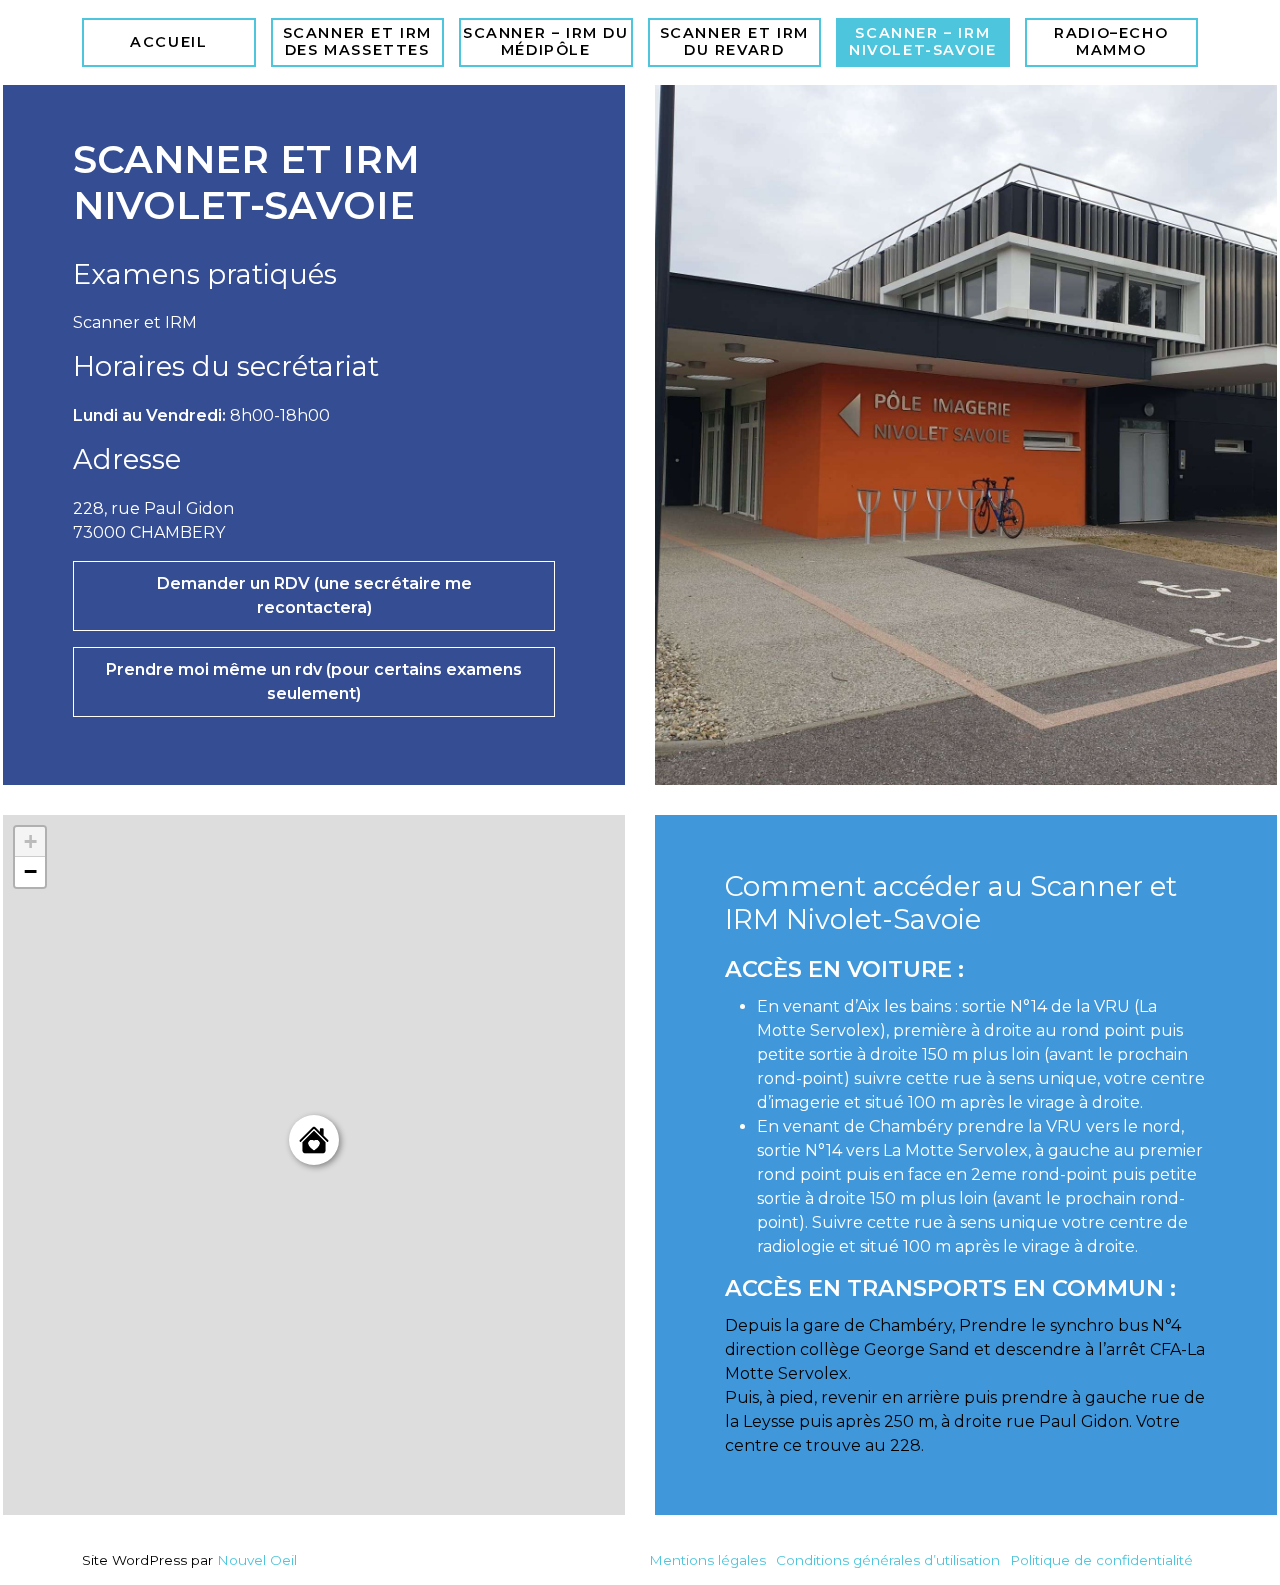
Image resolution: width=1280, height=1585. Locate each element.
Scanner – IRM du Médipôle (546, 41)
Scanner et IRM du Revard (734, 41)
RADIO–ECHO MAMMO (1111, 41)
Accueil (168, 42)
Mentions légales (707, 1560)
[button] (314, 1140)
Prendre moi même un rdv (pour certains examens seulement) (314, 681)
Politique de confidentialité (1101, 1560)
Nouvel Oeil (257, 1560)
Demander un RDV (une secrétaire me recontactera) (314, 595)
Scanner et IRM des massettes (357, 41)
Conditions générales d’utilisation (888, 1560)
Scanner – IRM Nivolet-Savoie (922, 41)
